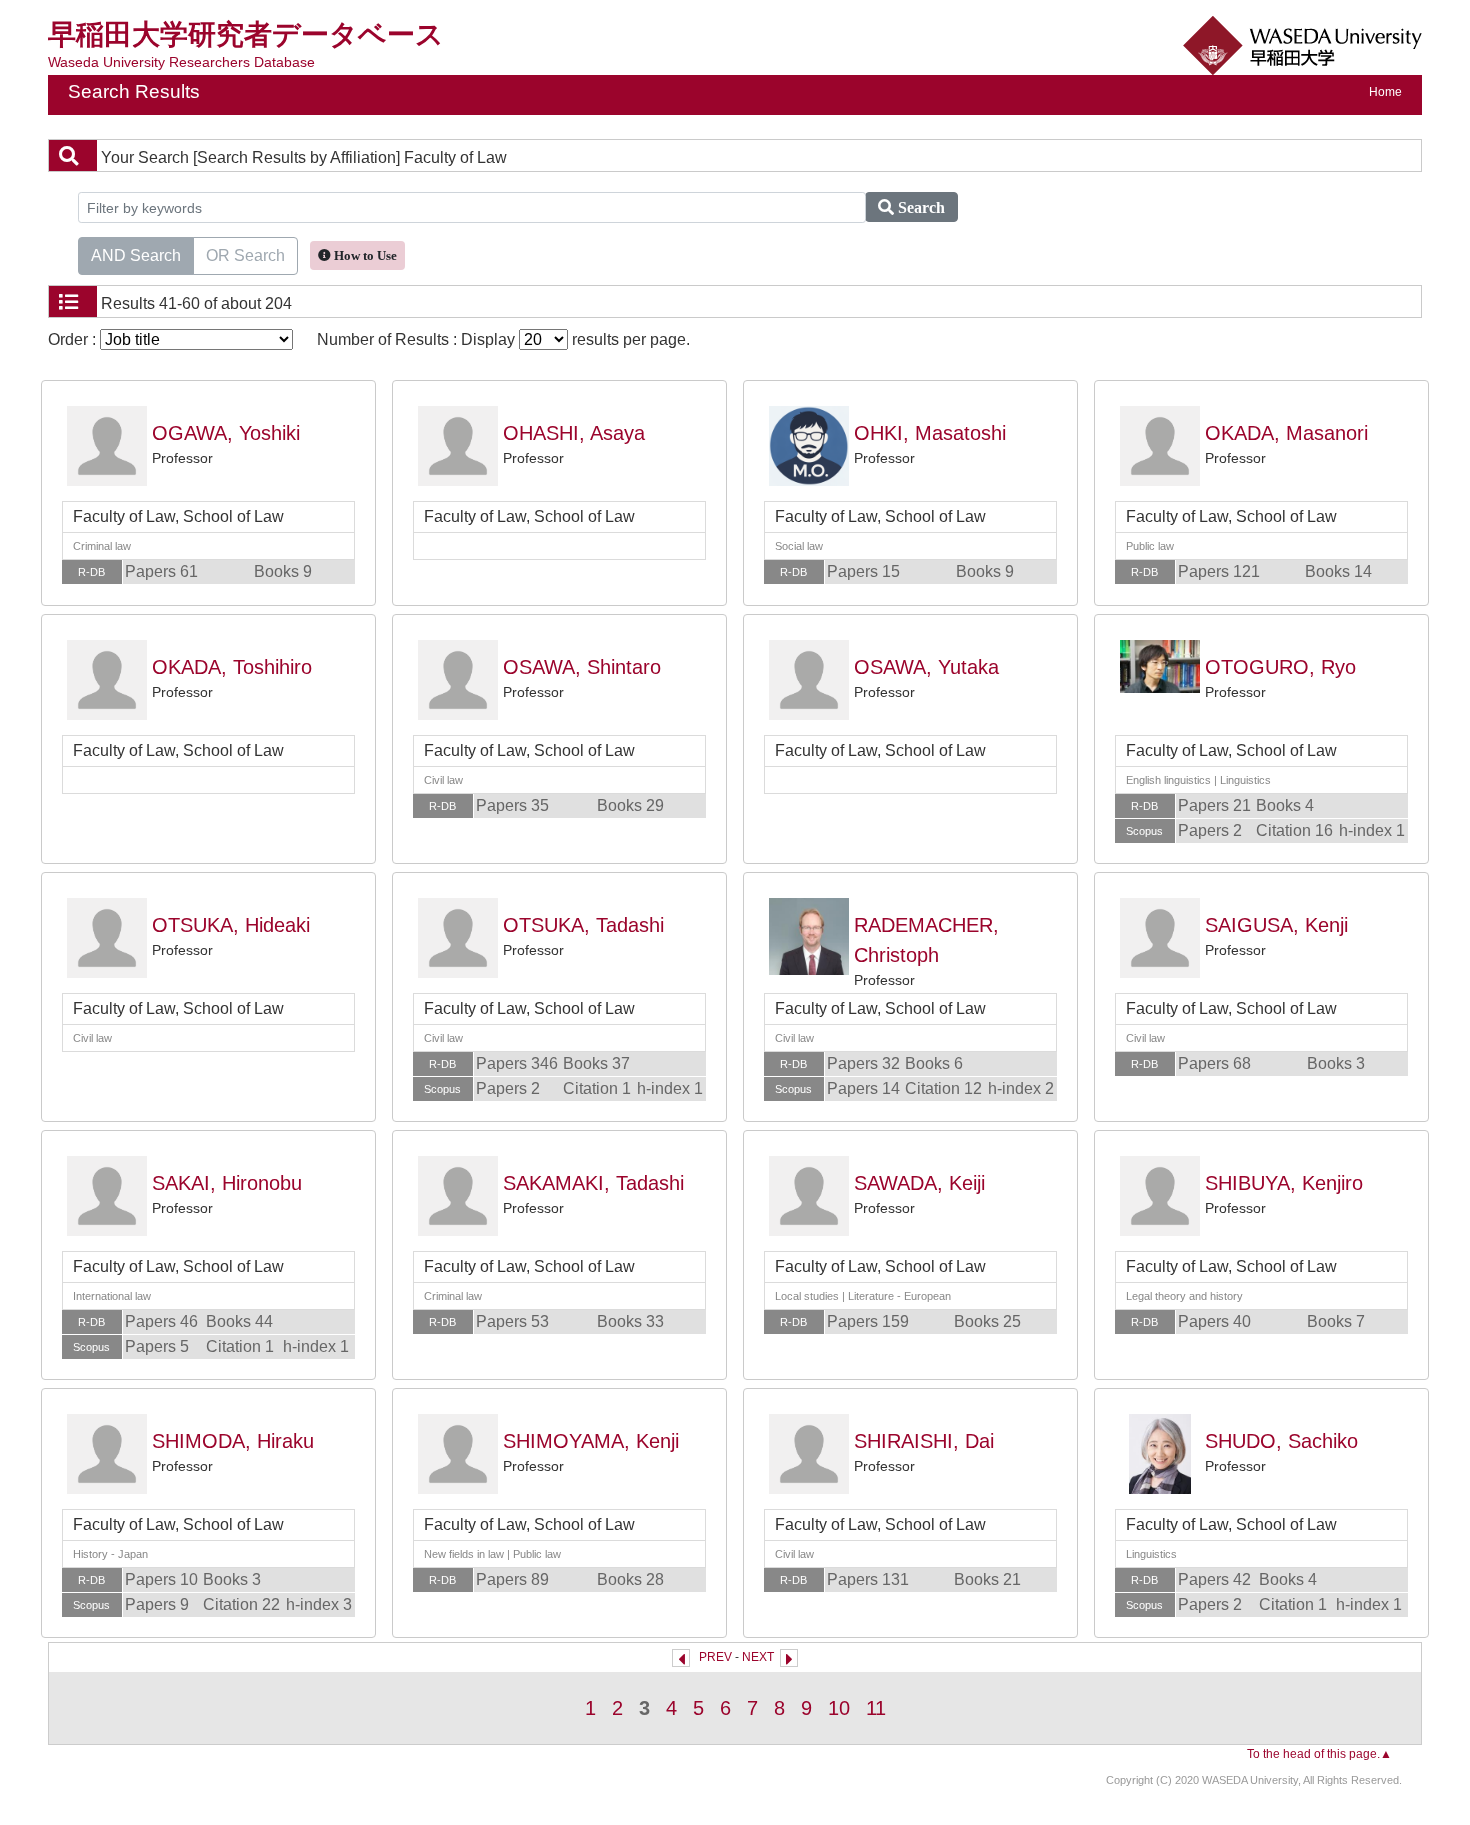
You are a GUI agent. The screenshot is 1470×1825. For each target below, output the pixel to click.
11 (876, 1708)
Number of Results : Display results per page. (503, 339)
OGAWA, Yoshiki (226, 433)
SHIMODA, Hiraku (233, 1441)
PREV (715, 1657)
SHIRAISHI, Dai (924, 1441)
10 (839, 1708)
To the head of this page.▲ (1319, 1754)
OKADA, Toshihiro (232, 667)
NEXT (758, 1657)
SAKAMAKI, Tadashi (593, 1183)
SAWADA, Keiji (919, 1183)
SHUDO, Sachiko (1281, 1441)
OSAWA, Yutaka (926, 667)
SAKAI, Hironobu (227, 1183)
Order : (74, 339)
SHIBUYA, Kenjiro (1284, 1183)
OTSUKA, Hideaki (231, 925)
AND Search (136, 255)
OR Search (245, 255)
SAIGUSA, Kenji (1276, 925)
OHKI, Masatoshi (930, 433)
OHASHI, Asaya (574, 433)
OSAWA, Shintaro (582, 667)
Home (1385, 92)
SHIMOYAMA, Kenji (591, 1441)
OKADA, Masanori (1286, 433)
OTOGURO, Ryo (1280, 667)
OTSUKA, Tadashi (583, 925)
